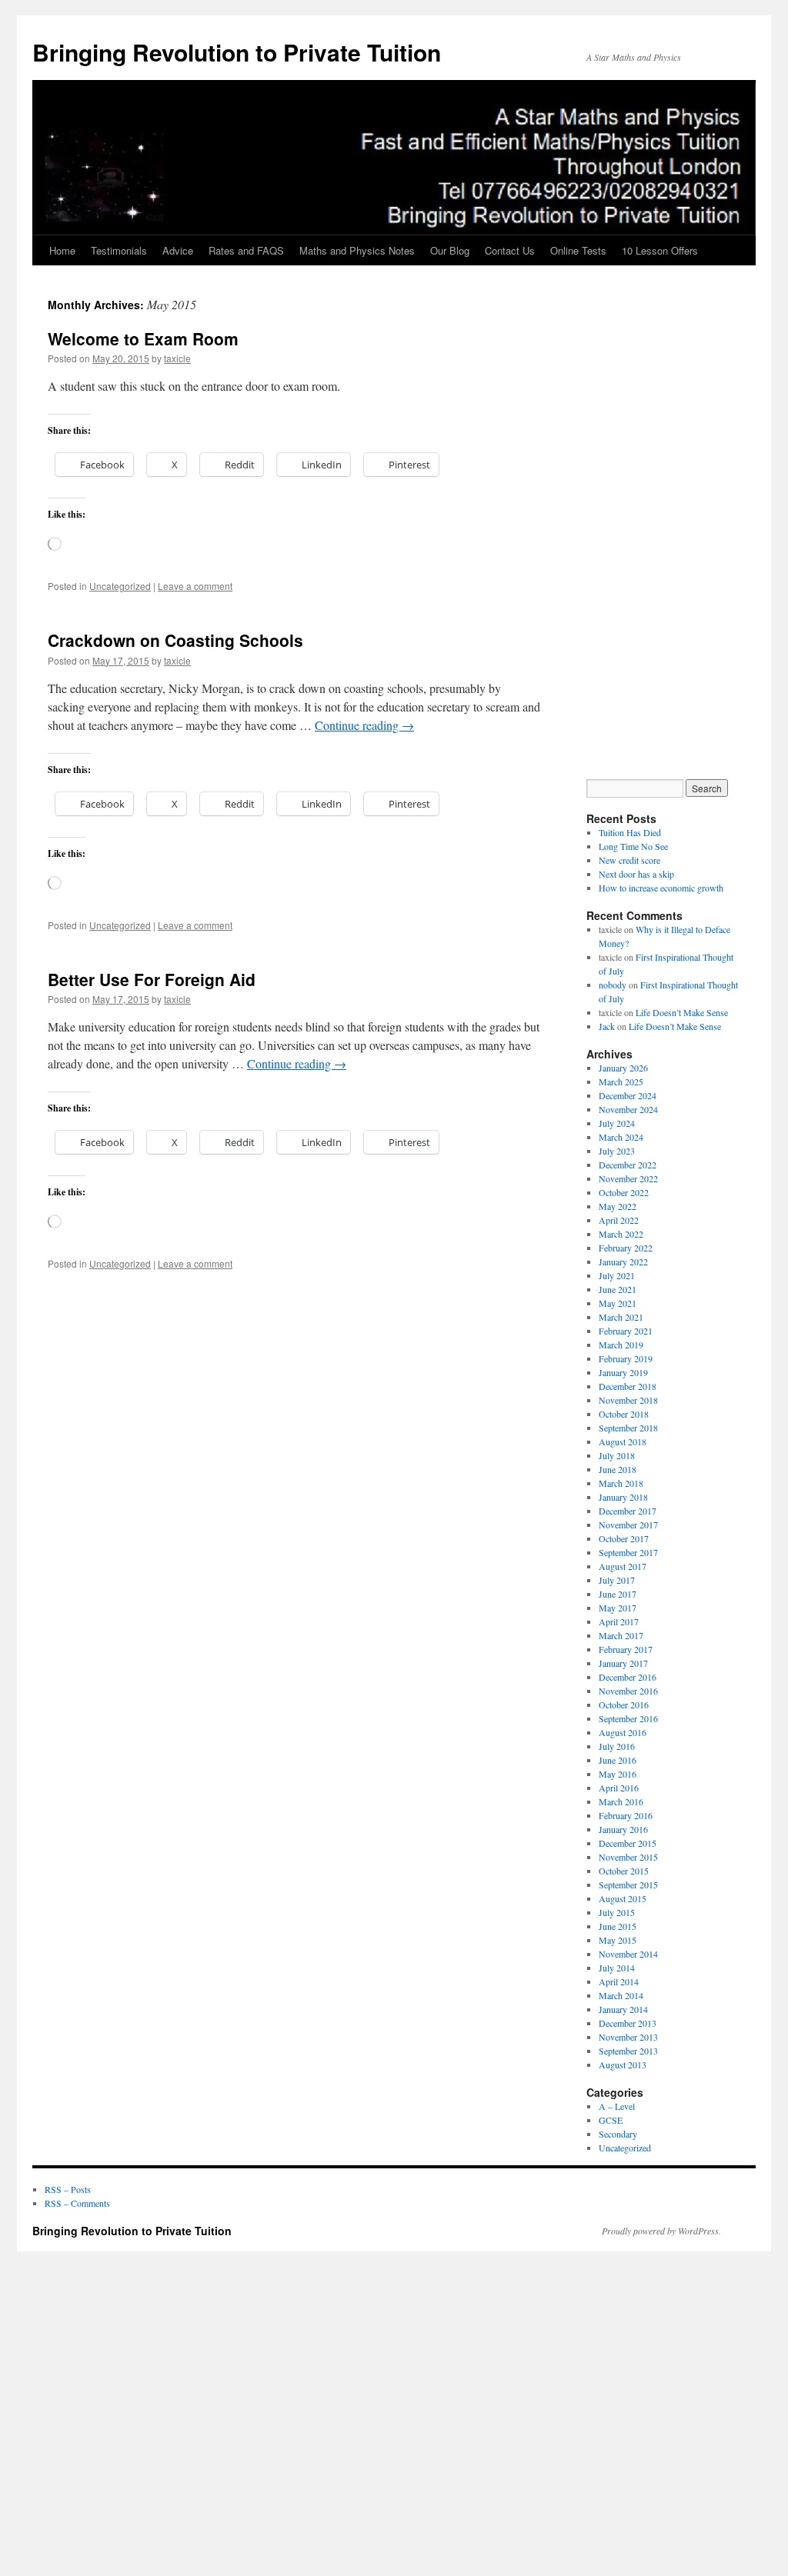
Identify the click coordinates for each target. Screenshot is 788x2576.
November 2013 (628, 2037)
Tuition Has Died (630, 832)
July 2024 (617, 1123)
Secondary (618, 2134)
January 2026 (623, 1068)
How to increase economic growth (661, 888)
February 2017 (626, 1649)
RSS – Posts (68, 2189)
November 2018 (628, 1400)
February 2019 (626, 1358)
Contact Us (510, 250)
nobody (613, 985)
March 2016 (621, 1801)
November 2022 (628, 1178)
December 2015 (628, 1843)
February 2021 (626, 1331)
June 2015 (618, 1926)
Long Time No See (633, 846)
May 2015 (618, 1940)
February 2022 (626, 1248)
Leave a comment (195, 586)
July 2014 (617, 1968)
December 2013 (628, 2023)
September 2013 (628, 2051)
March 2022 (621, 1234)
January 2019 (623, 1372)
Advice (178, 250)
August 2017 (623, 1566)
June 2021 (618, 1289)
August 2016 (623, 1732)
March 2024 (621, 1137)
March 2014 (621, 1995)
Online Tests (578, 250)
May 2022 (618, 1206)
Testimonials (119, 250)
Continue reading (364, 725)
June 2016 (618, 1760)
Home (62, 250)
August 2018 (623, 1441)
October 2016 (624, 1705)
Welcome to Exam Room (143, 338)
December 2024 (628, 1095)
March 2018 (621, 1483)
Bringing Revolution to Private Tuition (237, 52)
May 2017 (618, 1608)
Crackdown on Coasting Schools (175, 640)
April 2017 (619, 1621)
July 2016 (617, 1746)
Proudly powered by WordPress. (661, 2231)
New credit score (629, 860)
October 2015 (624, 1871)
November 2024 (628, 1109)
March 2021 (621, 1317)
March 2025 (621, 1081)
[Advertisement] (671, 535)
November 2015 (628, 1857)
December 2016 (628, 1677)
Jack (607, 1026)
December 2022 (628, 1165)
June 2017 (618, 1594)
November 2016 (628, 1691)
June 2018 (618, 1469)
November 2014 (628, 1954)
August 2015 (623, 1898)
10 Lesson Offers (660, 250)
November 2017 (628, 1525)
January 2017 (623, 1663)
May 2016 (618, 1774)
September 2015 (628, 1885)
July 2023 (617, 1151)
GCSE (611, 2120)
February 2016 (626, 1815)
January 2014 (623, 2009)
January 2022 (623, 1261)
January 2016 (623, 1829)
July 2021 (617, 1275)
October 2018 (624, 1414)
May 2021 (618, 1303)
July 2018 (617, 1455)
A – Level (617, 2106)
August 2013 (623, 2064)
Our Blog (450, 250)
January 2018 (623, 1497)
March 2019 (621, 1345)
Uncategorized (120, 586)
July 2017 (617, 1580)
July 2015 (617, 1912)
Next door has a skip (636, 874)
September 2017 (628, 1552)
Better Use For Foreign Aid (152, 979)
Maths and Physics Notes (357, 250)
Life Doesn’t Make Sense (682, 1012)
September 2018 (628, 1428)
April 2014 (619, 1981)
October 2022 (624, 1192)
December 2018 (628, 1386)
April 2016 (619, 1788)
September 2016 (628, 1718)
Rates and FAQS (246, 250)
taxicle (177, 358)
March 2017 (621, 1635)
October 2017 (624, 1538)
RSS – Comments (77, 2203)
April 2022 (619, 1220)
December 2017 (628, 1511)
